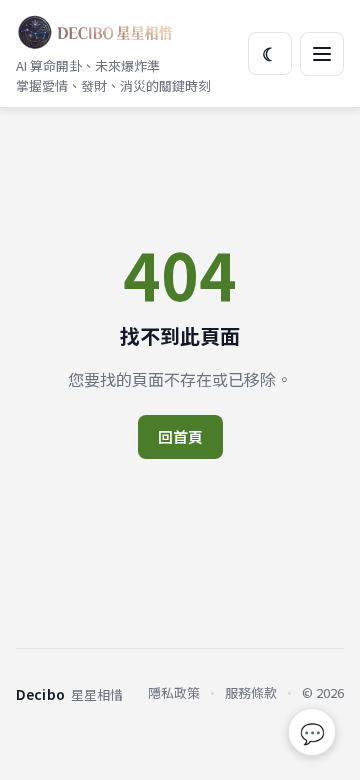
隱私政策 (174, 692)
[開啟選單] (322, 54)
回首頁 (180, 436)
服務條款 (251, 692)
